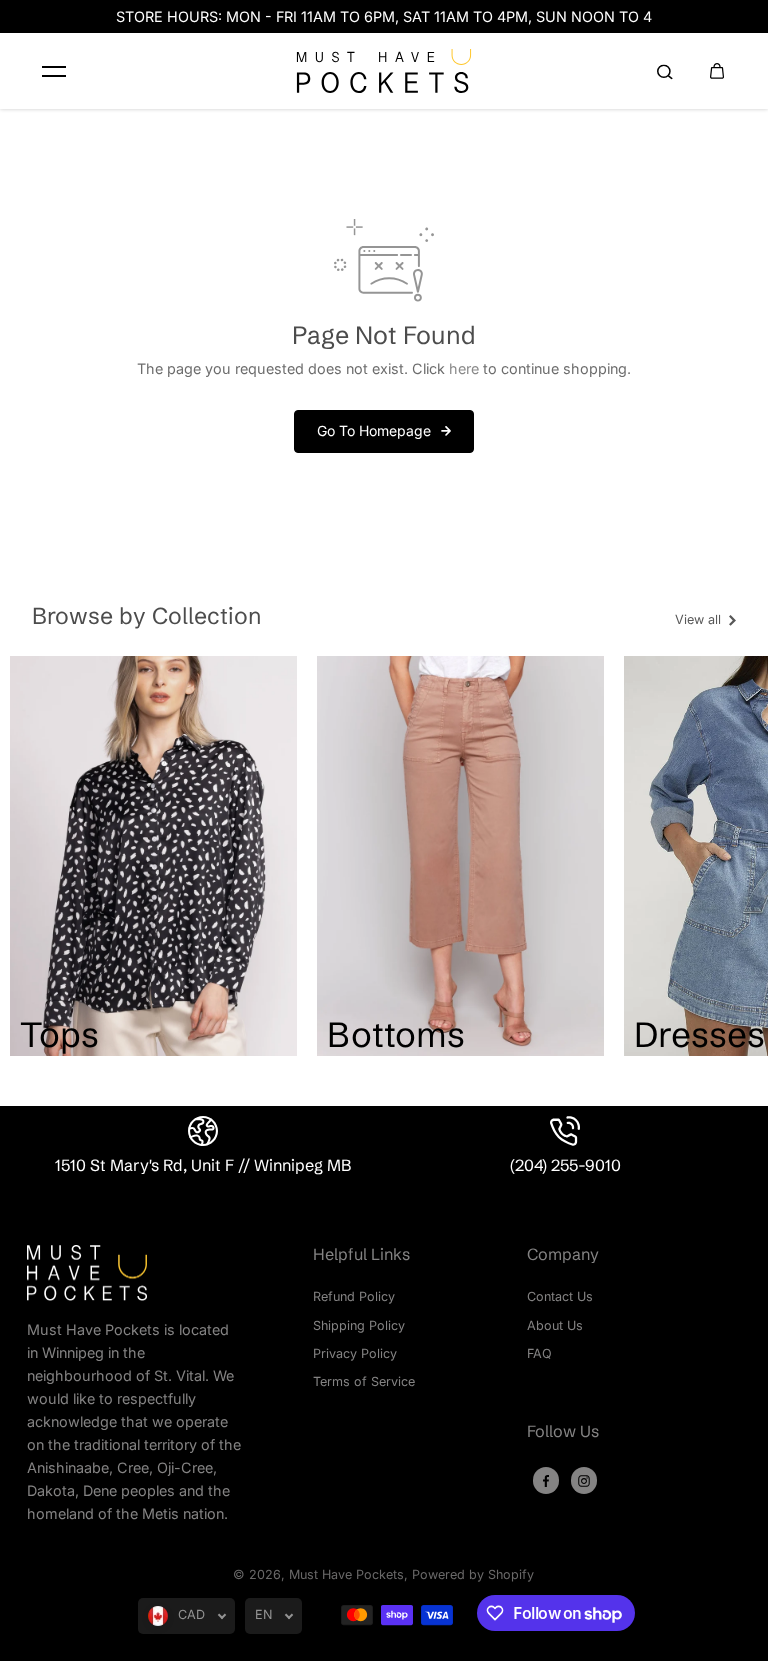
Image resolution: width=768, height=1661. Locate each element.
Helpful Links (361, 1254)
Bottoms (396, 1034)
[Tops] (153, 856)
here (464, 368)
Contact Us (560, 1296)
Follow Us (563, 1431)
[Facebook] (546, 1481)
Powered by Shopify (473, 1574)
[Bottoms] (460, 856)
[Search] (665, 71)
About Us (555, 1325)
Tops (59, 1034)
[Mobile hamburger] (54, 71)
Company (563, 1254)
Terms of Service (364, 1381)
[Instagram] (584, 1481)
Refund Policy (354, 1296)
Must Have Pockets (346, 1574)
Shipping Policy (359, 1325)
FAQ (539, 1353)
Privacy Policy (355, 1353)
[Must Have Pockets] (384, 71)
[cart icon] (717, 71)
